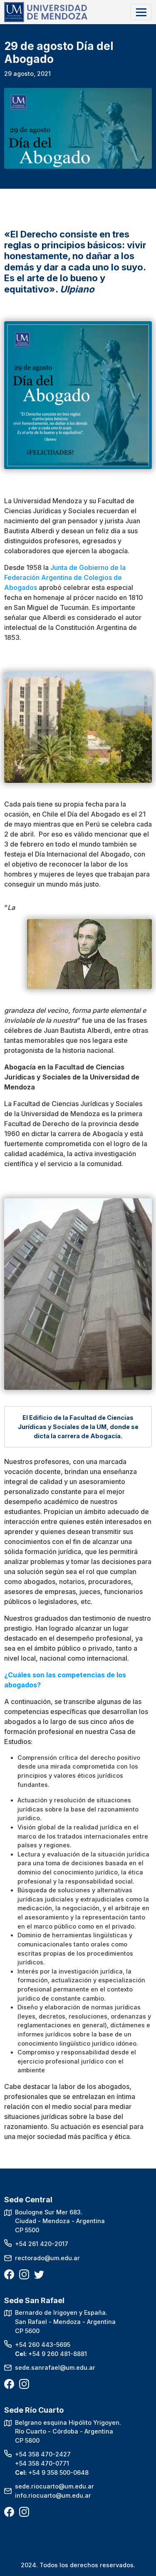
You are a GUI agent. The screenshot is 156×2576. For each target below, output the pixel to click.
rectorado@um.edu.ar (47, 2258)
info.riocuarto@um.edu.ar (53, 2495)
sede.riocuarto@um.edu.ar (54, 2486)
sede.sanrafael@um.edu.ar (55, 2367)
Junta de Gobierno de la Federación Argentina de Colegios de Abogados (65, 577)
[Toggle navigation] (141, 12)
